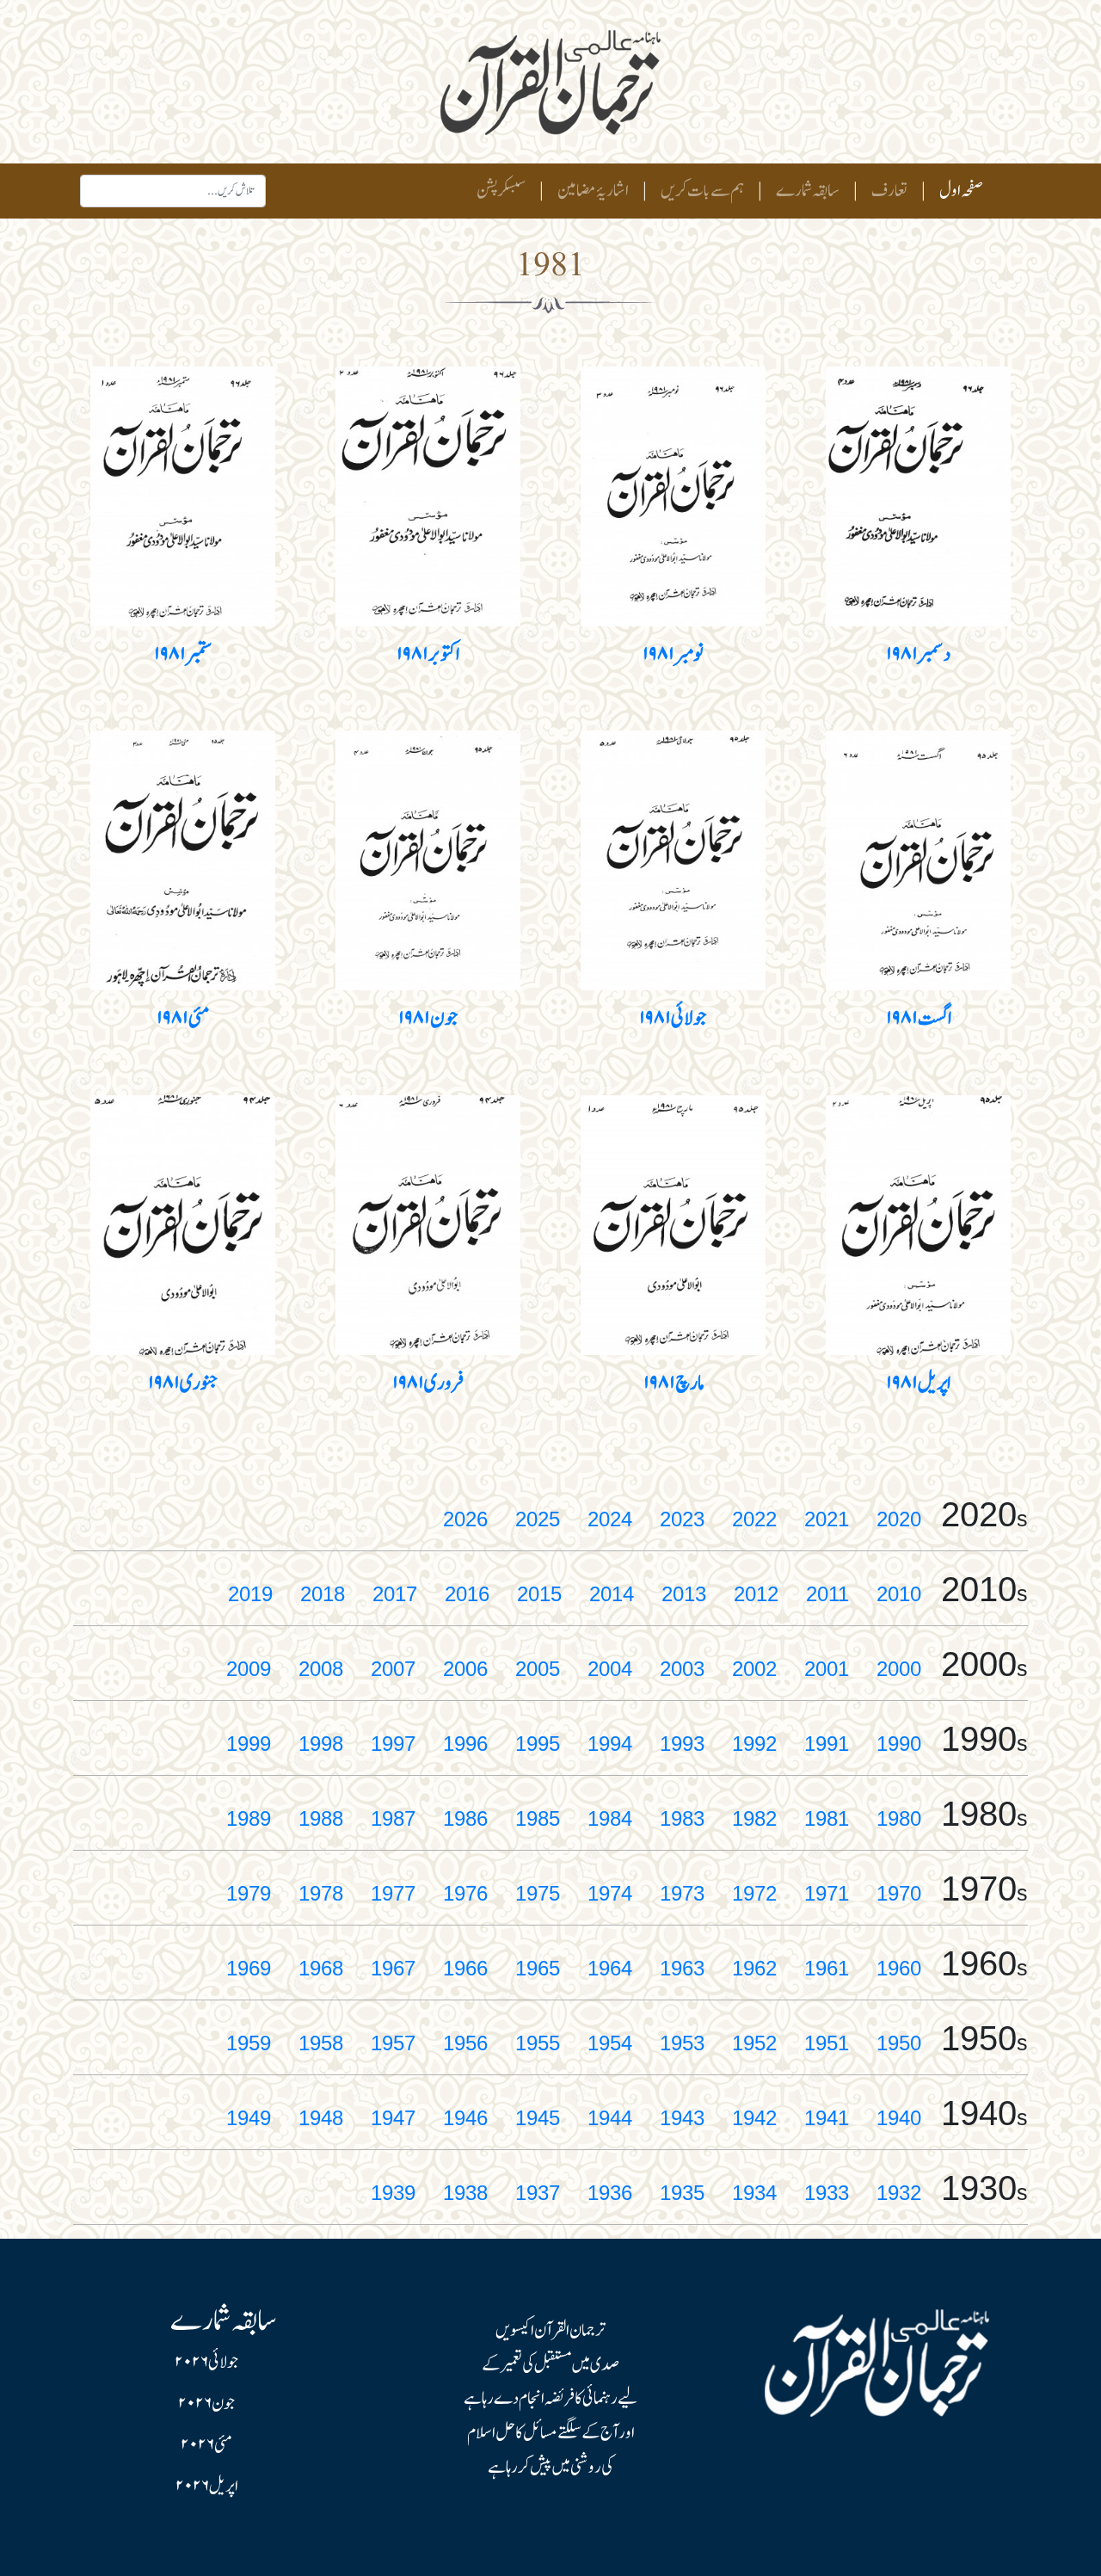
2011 (827, 1594)
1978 (321, 1893)
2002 (754, 1669)
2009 (249, 1669)
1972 (754, 1893)
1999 (249, 1744)
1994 (610, 1744)
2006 (465, 1669)
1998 (321, 1744)
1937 (538, 2193)
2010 (899, 1594)
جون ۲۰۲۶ (206, 2404)
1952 (754, 2043)
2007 (393, 1669)
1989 (249, 1818)
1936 (610, 2193)
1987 (393, 1818)
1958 (321, 2043)
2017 (395, 1594)
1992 (754, 1744)
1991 (827, 1744)
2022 (754, 1519)
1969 (249, 1968)
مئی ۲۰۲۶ (206, 2445)
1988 (321, 1818)
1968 (321, 1968)
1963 (682, 1968)
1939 (393, 2193)
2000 (899, 1669)
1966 (465, 1968)
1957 (393, 2043)
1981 (827, 1818)
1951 (827, 2043)
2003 (682, 1669)
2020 (899, 1519)
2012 (756, 1594)
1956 (465, 2043)
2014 (612, 1594)
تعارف (889, 191)
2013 (684, 1594)
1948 (321, 2118)
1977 (393, 1893)
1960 (899, 1968)
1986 (465, 1818)
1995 (538, 1744)
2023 (682, 1519)
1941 (827, 2118)
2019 (250, 1594)
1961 (827, 1968)
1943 (682, 2118)
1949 (249, 2118)
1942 (754, 2118)
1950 (899, 2043)
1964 (610, 1968)
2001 (827, 1669)
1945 (538, 2118)
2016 (467, 1594)
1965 (538, 1968)
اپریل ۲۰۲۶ (207, 2487)
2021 (827, 1519)
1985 (538, 1818)
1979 (249, 1893)
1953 (682, 2043)
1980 (899, 1818)
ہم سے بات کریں (702, 191)
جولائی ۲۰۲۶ (206, 2363)
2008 (321, 1669)
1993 (682, 1744)
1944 (610, 2118)
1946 (465, 2118)
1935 (682, 2193)
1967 (393, 1968)
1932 (899, 2193)
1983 (682, 1818)
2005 (538, 1669)
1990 (899, 1744)
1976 (465, 1893)
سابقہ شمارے (808, 191)
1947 (393, 2118)
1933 (827, 2193)
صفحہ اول (958, 191)
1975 (538, 1893)
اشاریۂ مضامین (593, 191)
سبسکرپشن (501, 191)
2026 (465, 1519)
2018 (323, 1594)
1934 (754, 2193)
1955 (538, 2043)
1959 (249, 2043)
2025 (538, 1519)
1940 (899, 2118)
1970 (899, 1893)
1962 (754, 1968)
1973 (682, 1893)
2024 (610, 1519)
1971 (827, 1893)
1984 (610, 1818)
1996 (465, 1744)
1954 (610, 2043)
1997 (393, 1744)
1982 (754, 1818)
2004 (610, 1669)
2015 (539, 1594)
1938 (465, 2193)
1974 (610, 1893)
